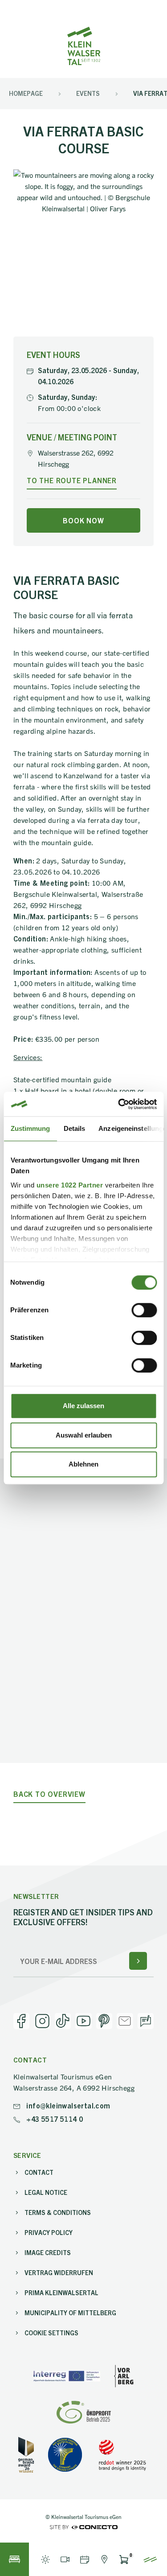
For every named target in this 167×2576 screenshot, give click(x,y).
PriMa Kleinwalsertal (61, 2293)
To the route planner (72, 480)
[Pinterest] (104, 2021)
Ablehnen (83, 1464)
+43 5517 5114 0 (54, 2119)
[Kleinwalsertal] (84, 46)
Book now (83, 520)
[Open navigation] (150, 2559)
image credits (48, 2252)
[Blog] (146, 2021)
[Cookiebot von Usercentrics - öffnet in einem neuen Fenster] (119, 1104)
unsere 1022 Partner (69, 1185)
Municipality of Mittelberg (70, 2313)
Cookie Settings (51, 2333)
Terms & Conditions (58, 2212)
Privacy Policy (49, 2232)
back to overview (49, 1794)
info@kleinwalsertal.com (67, 2105)
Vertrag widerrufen (59, 2272)
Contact (39, 2172)
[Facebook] (21, 2021)
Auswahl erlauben (84, 1435)
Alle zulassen (83, 1406)
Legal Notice (46, 2192)
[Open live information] (45, 2559)
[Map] (104, 2559)
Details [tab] (74, 1128)
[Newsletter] (125, 2021)
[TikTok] (63, 2021)
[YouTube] (83, 2021)
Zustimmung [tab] (30, 1128)
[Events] (85, 2559)
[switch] (144, 1310)
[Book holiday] (14, 2559)
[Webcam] (65, 2559)
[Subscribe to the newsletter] (138, 1961)
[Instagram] (42, 2021)
